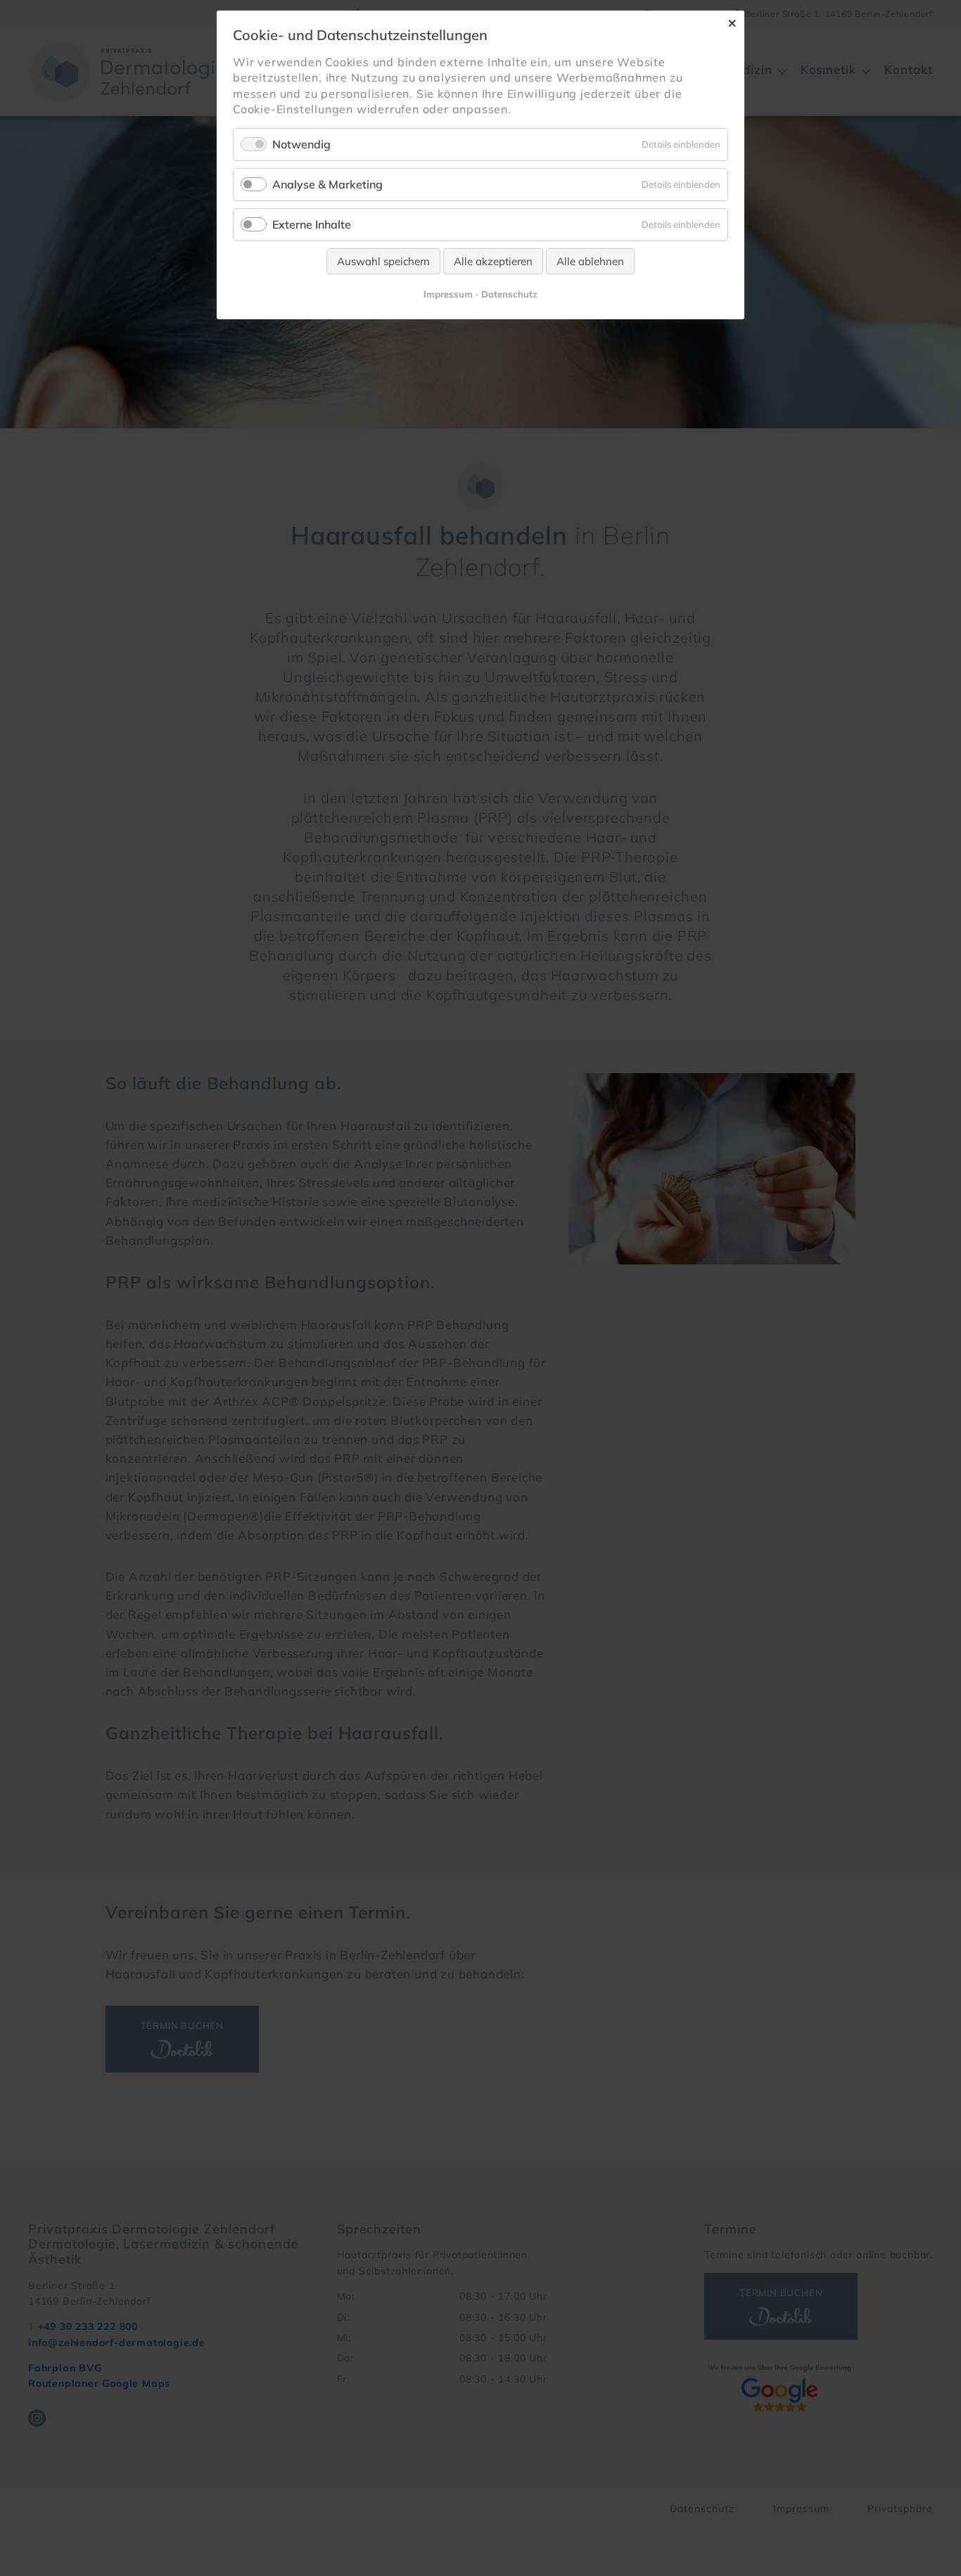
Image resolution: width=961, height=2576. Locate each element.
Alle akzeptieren (493, 261)
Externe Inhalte (312, 224)
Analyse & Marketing (327, 184)
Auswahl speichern (383, 261)
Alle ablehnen (590, 261)
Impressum (448, 294)
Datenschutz (509, 294)
